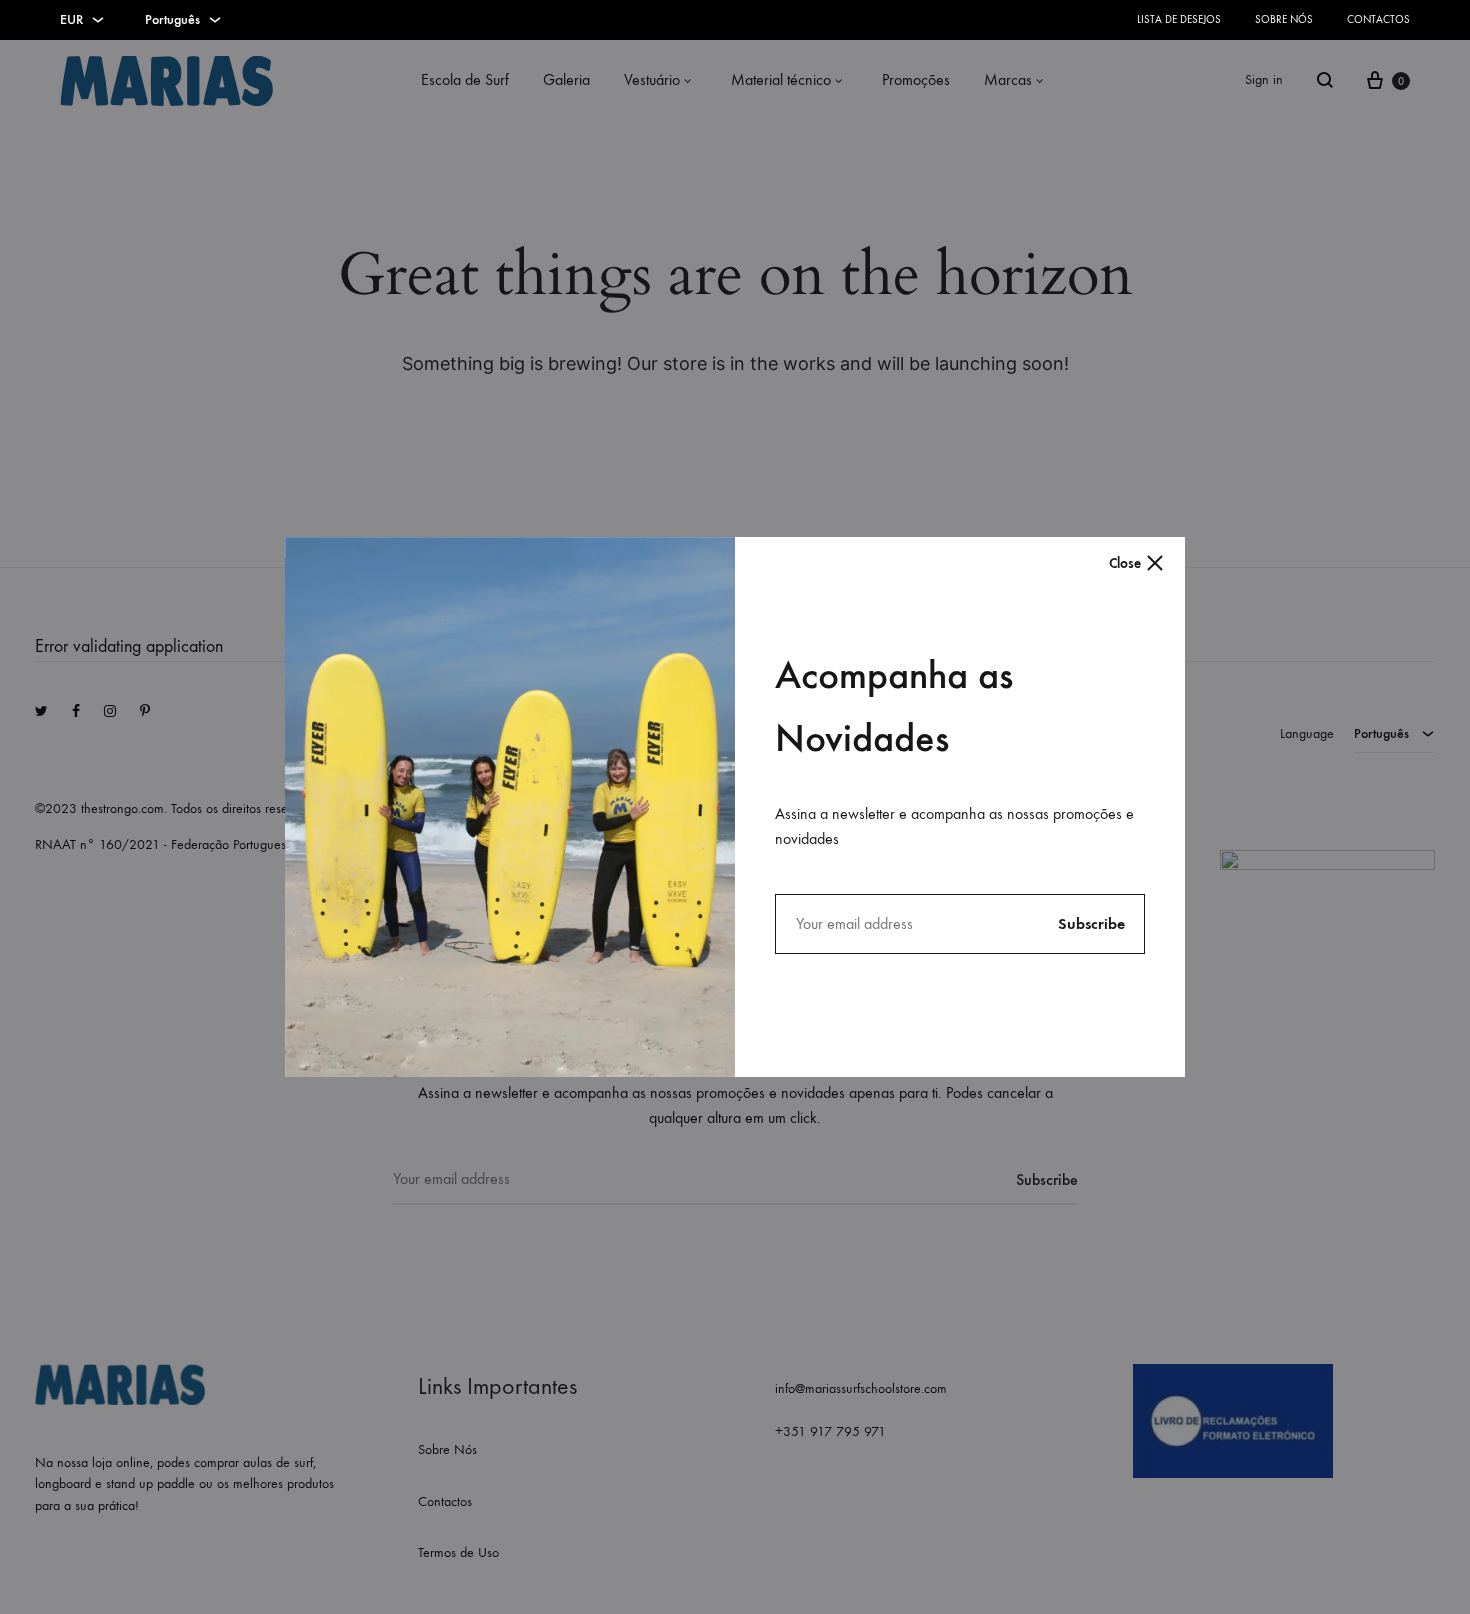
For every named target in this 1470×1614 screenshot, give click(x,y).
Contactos (1378, 19)
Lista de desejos (1179, 19)
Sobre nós (1284, 19)
